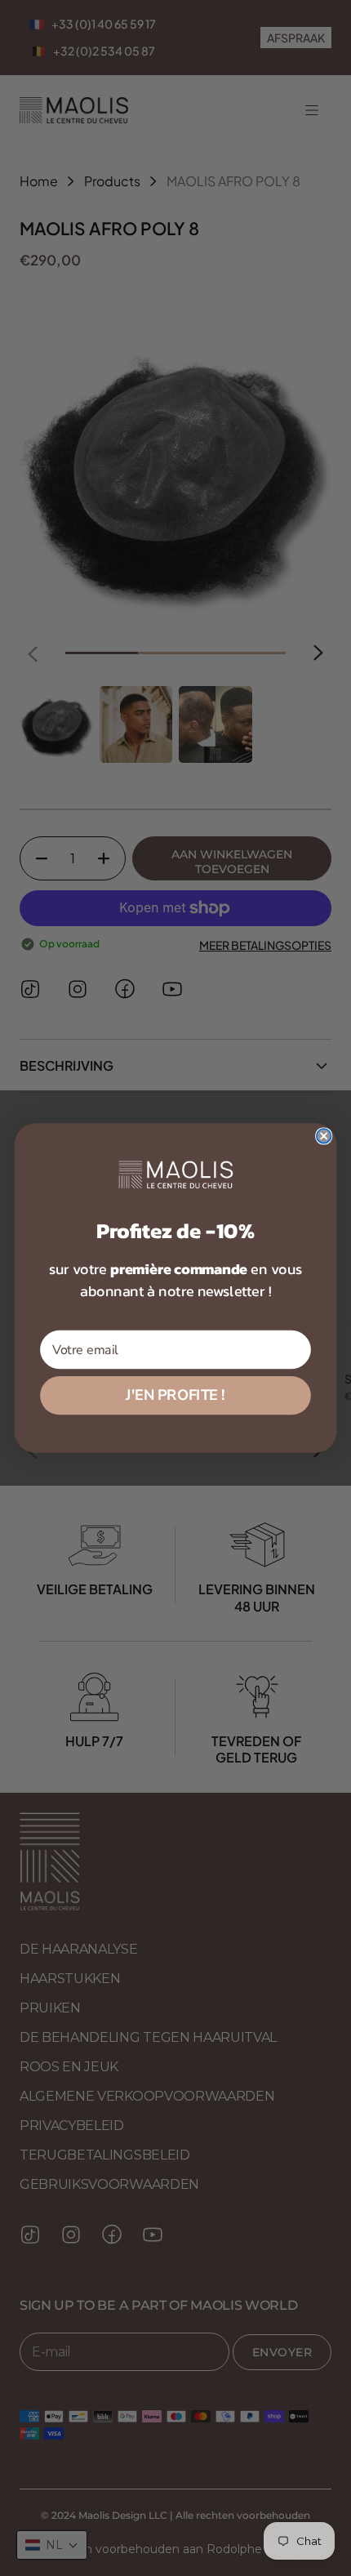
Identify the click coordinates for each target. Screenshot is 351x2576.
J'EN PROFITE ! (175, 1395)
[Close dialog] (324, 1136)
